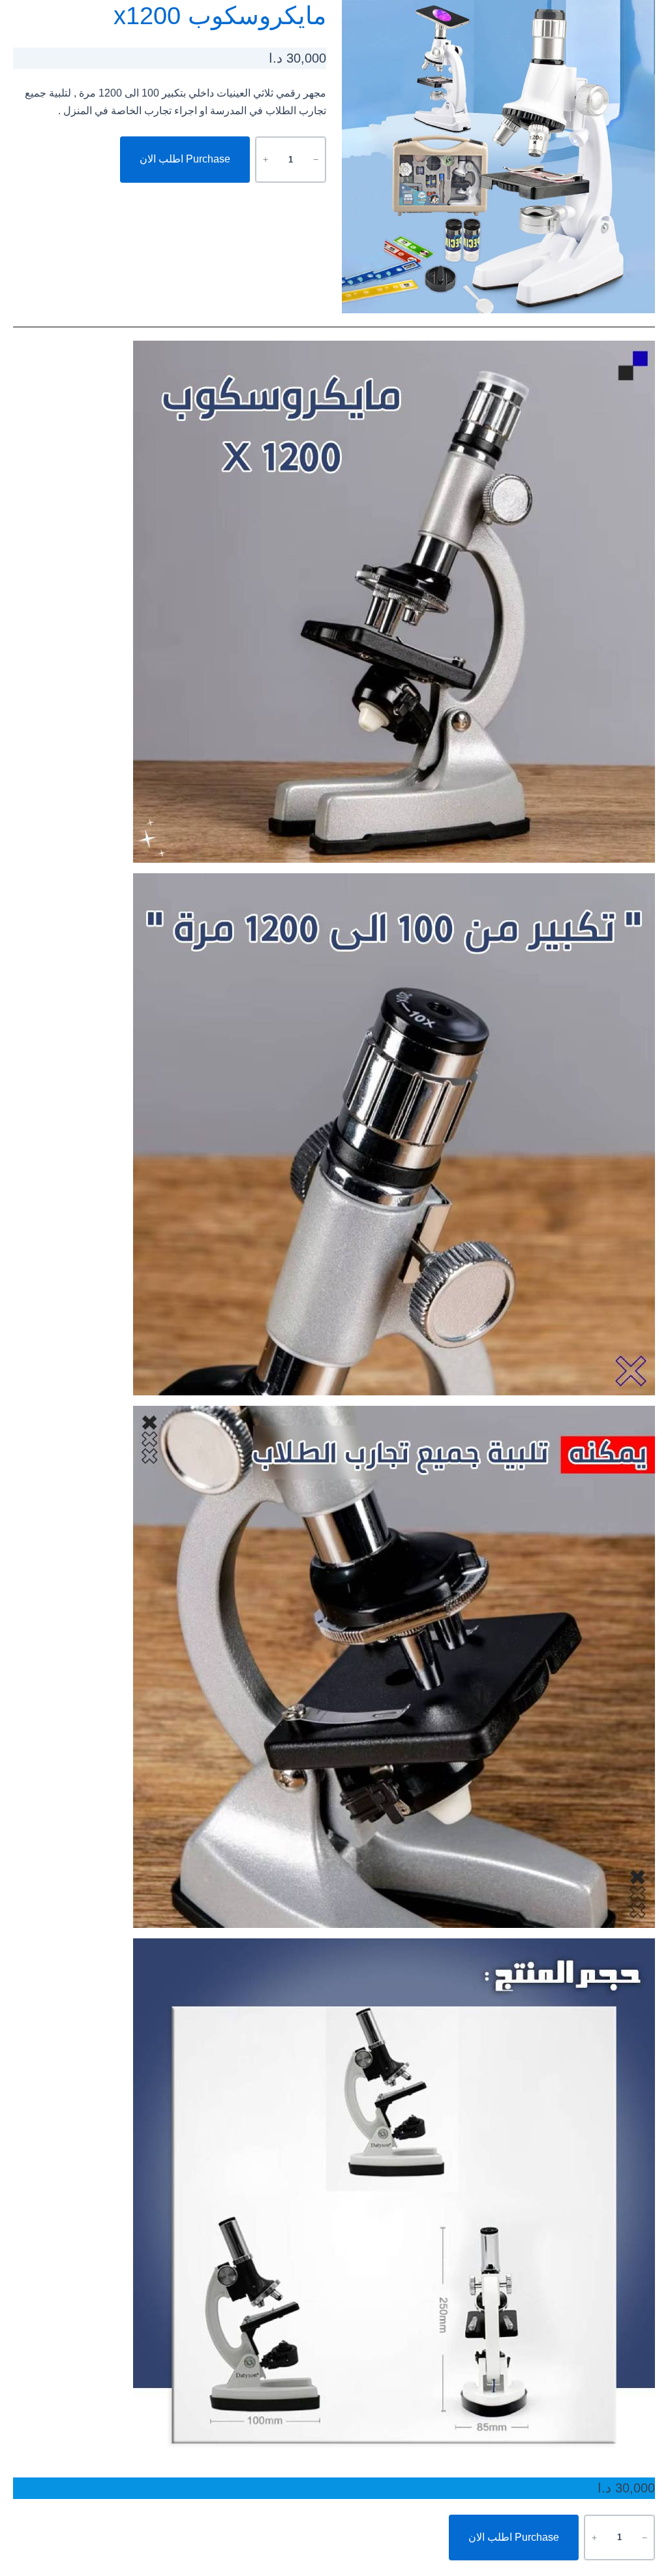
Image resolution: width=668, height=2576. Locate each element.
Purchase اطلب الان (185, 159)
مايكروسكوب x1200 (220, 16)
